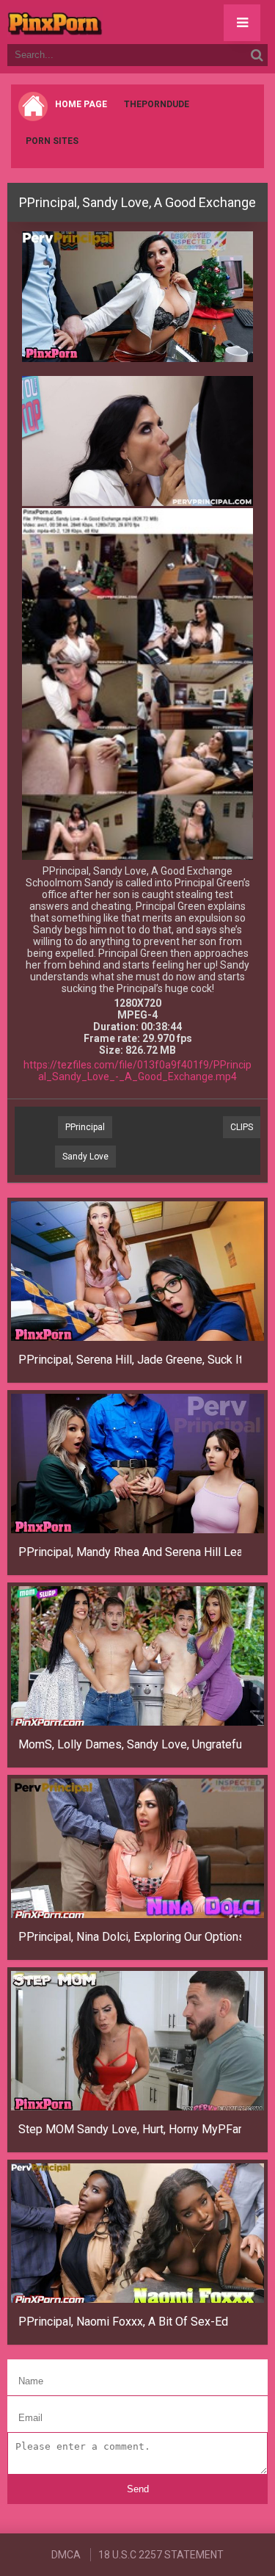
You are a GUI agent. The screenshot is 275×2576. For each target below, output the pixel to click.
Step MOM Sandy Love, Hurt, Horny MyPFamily (130, 2129)
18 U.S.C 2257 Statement (161, 2555)
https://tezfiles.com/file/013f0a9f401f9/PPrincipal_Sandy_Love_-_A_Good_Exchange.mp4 (137, 1071)
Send (138, 2489)
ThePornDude (157, 104)
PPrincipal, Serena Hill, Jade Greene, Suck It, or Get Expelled (130, 1360)
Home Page (81, 104)
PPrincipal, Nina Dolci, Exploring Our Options (130, 1937)
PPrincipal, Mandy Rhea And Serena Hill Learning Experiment (130, 1552)
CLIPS (242, 1127)
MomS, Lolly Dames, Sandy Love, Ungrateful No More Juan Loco (130, 1744)
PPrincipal (85, 1127)
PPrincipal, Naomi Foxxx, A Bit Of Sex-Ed (123, 2322)
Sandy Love (85, 1157)
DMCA (66, 2555)
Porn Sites (52, 141)
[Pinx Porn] (95, 22)
